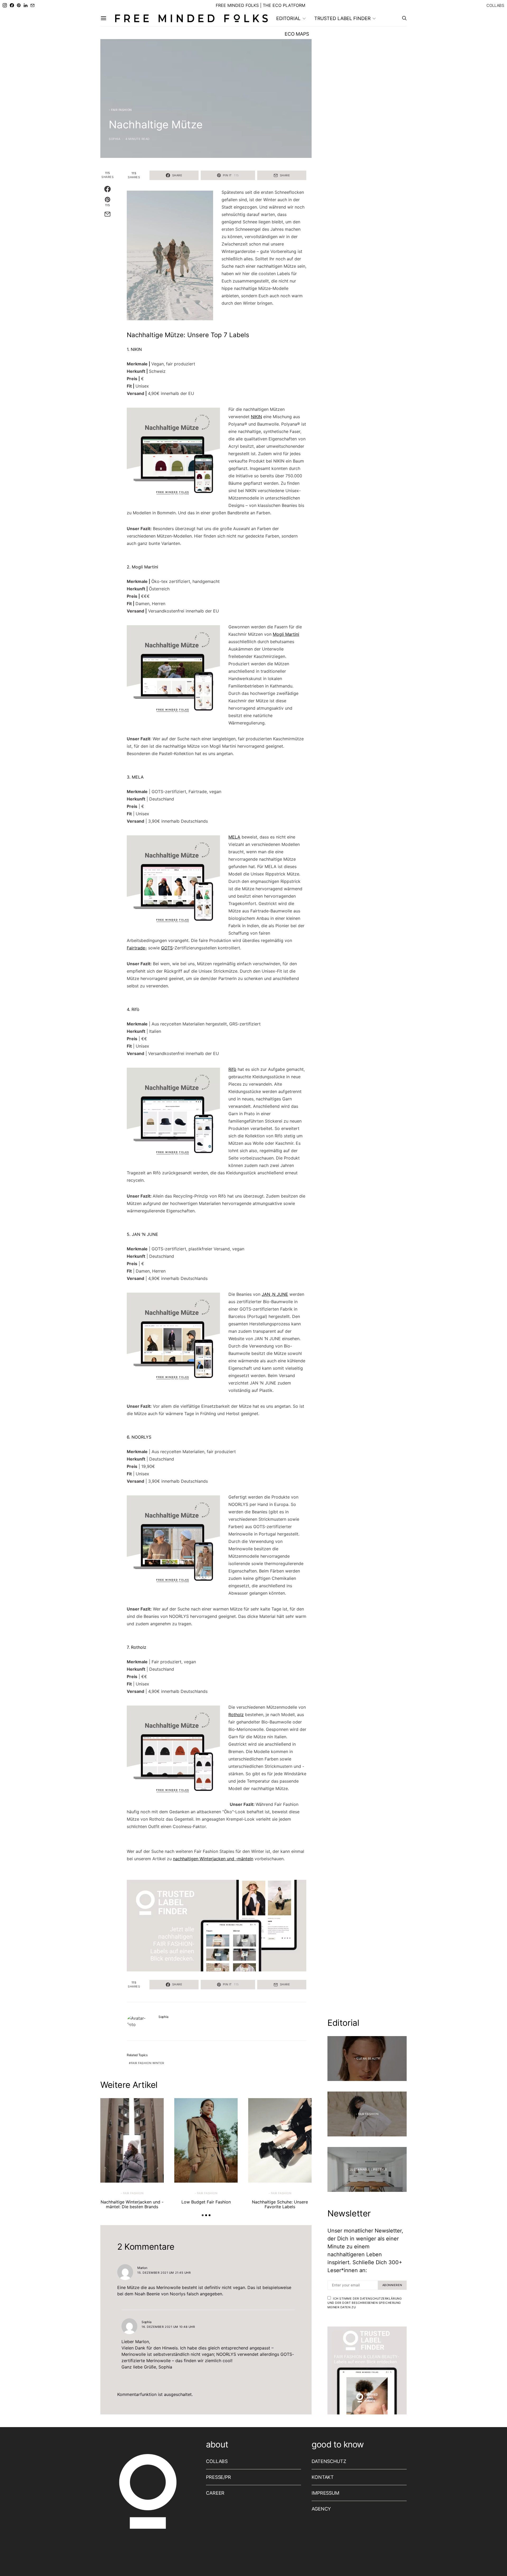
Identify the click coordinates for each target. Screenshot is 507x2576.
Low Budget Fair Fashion (206, 2202)
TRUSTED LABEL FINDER (342, 18)
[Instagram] (5, 5)
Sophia (114, 139)
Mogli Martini (286, 634)
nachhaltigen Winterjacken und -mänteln (213, 1859)
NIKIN (256, 417)
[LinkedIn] (26, 5)
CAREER (215, 2493)
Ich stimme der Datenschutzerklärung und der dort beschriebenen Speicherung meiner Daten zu (365, 2303)
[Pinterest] (19, 5)
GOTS (167, 948)
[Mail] (32, 5)
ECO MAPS (297, 34)
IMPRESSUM (325, 2493)
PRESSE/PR (219, 2477)
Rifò (232, 1069)
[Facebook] (12, 5)
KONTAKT (323, 2477)
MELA (234, 837)
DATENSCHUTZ (329, 2461)
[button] (203, 2215)
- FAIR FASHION (120, 110)
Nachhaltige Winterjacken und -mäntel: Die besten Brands (132, 2204)
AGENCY (321, 2509)
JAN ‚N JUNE (275, 1294)
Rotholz (236, 1715)
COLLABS (495, 5)
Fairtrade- (137, 948)
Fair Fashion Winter (148, 2063)
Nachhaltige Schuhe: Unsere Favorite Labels (280, 2204)
